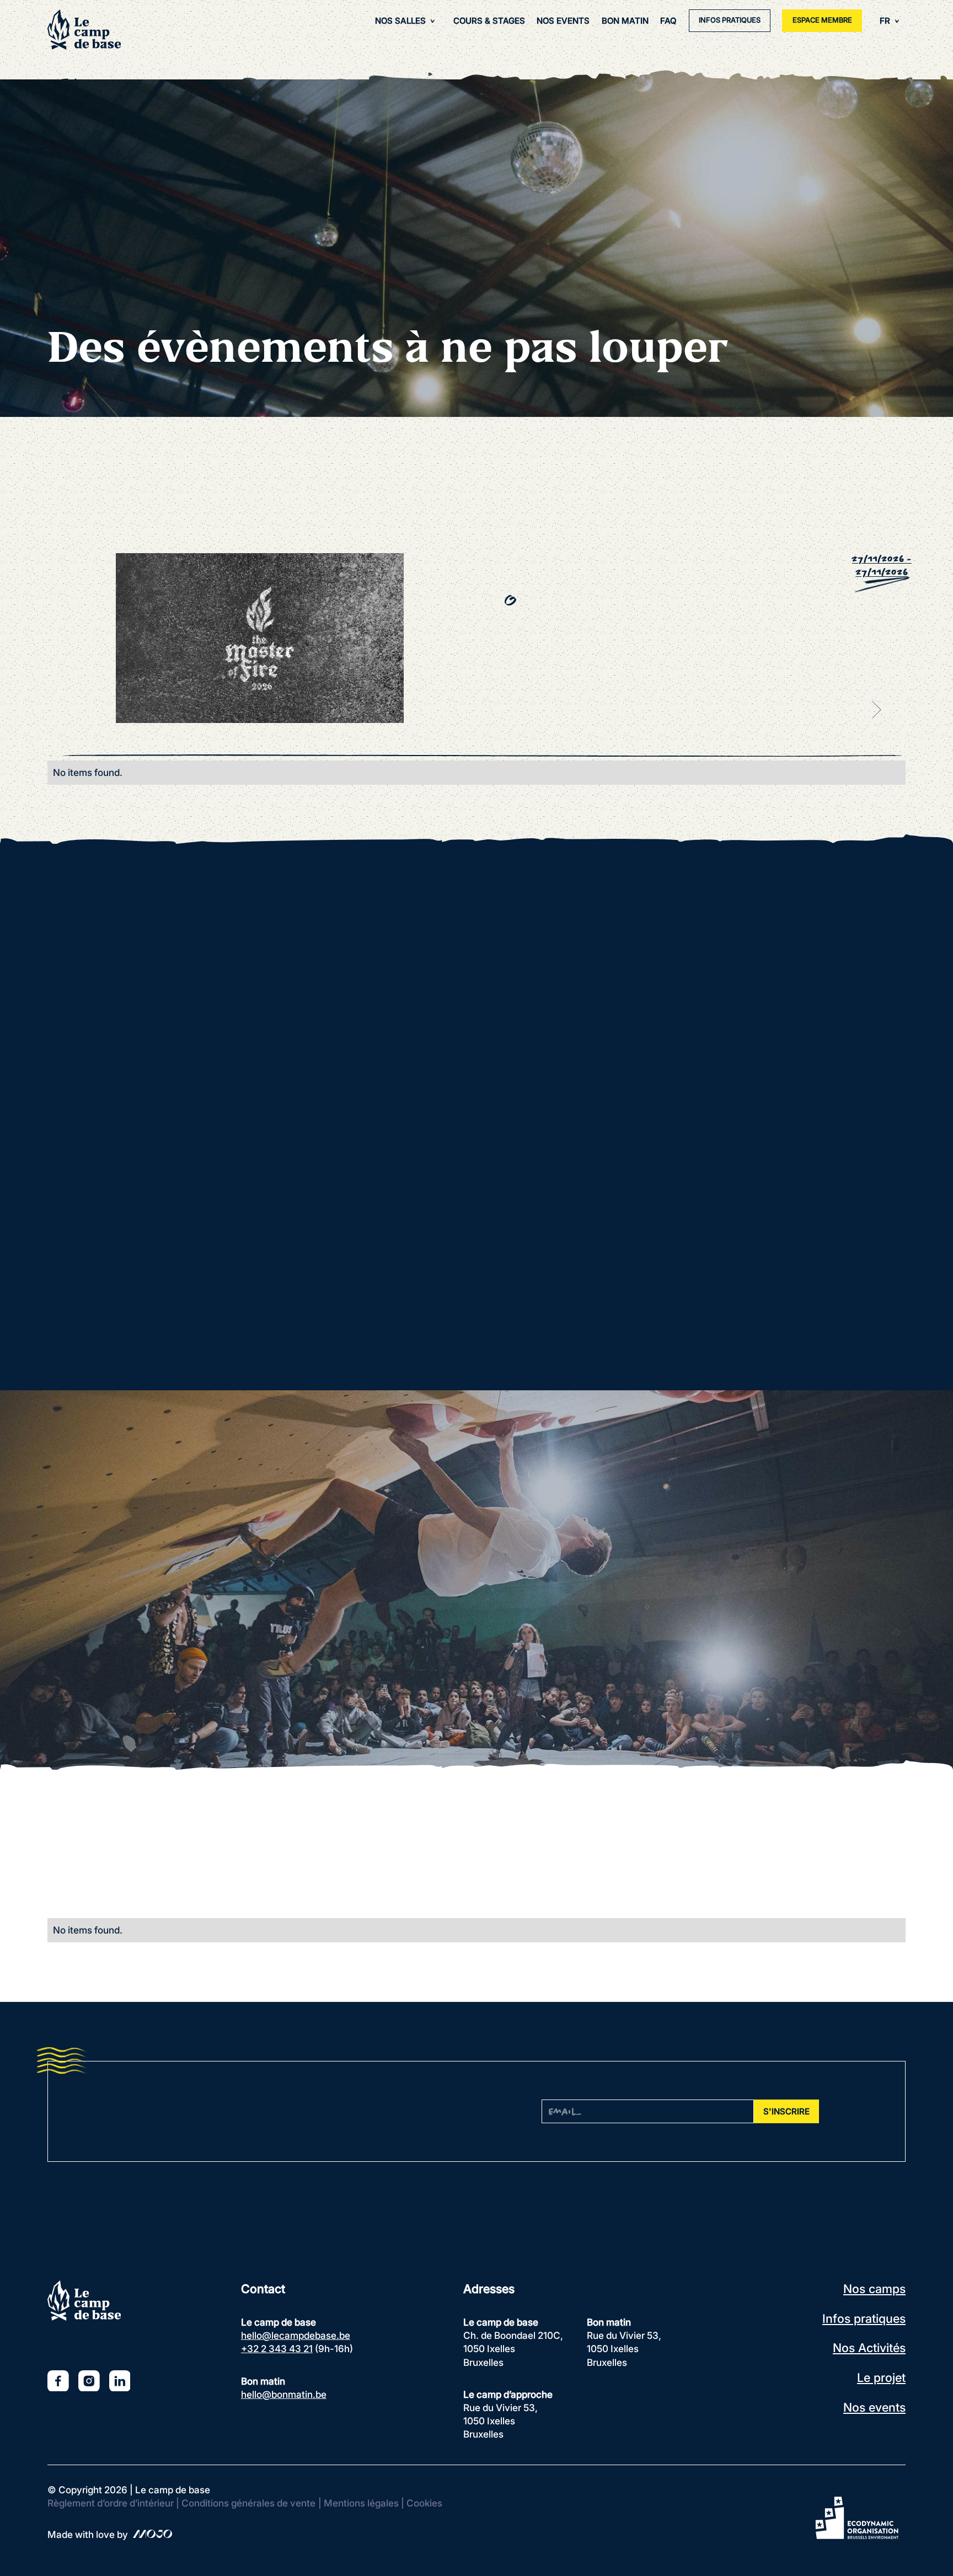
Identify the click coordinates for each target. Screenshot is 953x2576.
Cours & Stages (489, 21)
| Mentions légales (358, 2503)
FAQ (668, 21)
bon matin (625, 21)
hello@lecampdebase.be (296, 2335)
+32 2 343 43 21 (277, 2349)
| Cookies (422, 2503)
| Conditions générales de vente (246, 2503)
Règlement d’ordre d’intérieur (111, 2503)
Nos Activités (869, 2348)
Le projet (881, 2377)
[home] (84, 30)
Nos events (874, 2407)
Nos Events (563, 21)
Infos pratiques (864, 2318)
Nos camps (874, 2289)
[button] (405, 21)
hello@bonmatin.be (284, 2394)
